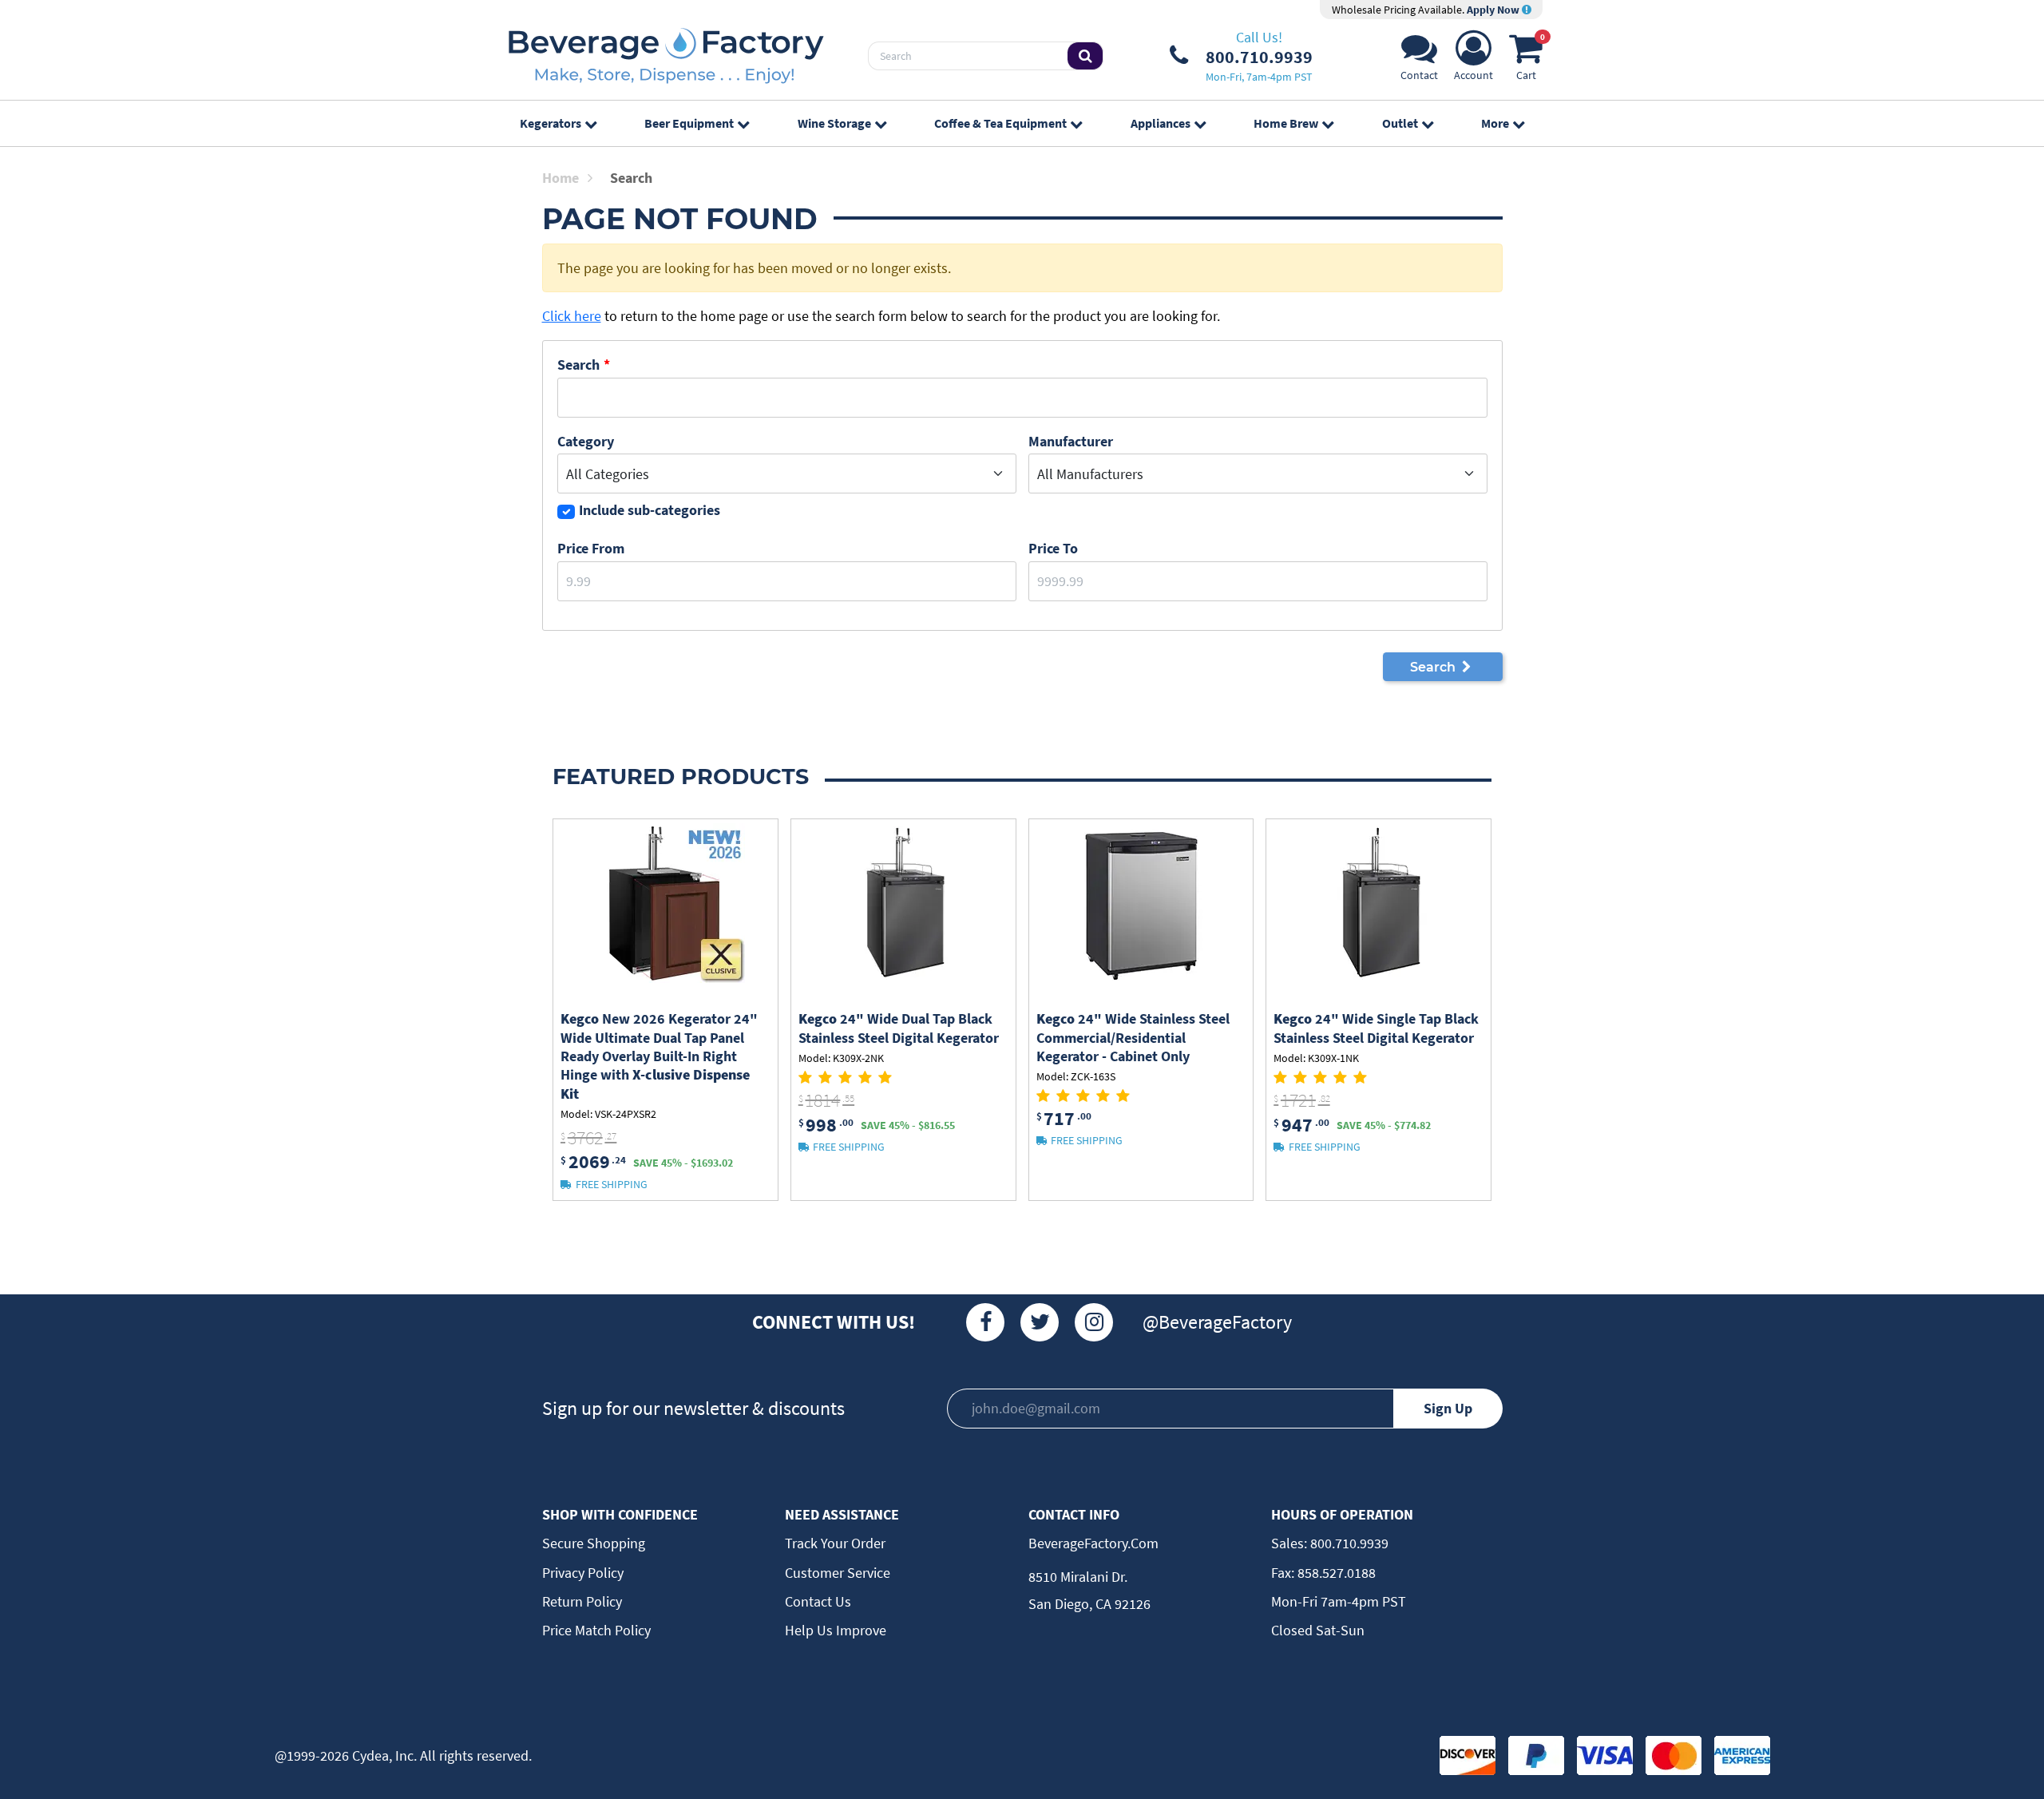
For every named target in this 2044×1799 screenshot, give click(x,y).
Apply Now (1494, 10)
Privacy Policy (583, 1573)
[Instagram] (1094, 1322)
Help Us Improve (836, 1630)
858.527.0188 (1335, 1573)
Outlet (1400, 123)
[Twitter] (1040, 1322)
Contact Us (818, 1601)
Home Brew (1286, 123)
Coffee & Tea (1000, 123)
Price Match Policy (596, 1630)
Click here (572, 316)
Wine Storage (834, 123)
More (1495, 123)
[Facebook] (985, 1322)
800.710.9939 (1348, 1543)
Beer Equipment (689, 123)
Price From (591, 548)
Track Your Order (835, 1543)
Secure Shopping (594, 1543)
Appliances (1161, 123)
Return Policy (582, 1601)
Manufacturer (1071, 441)
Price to (1053, 548)
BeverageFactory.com (1093, 1543)
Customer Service (838, 1573)
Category (586, 441)
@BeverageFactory (1217, 1322)
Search (578, 365)
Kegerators (551, 123)
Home (561, 178)
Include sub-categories (650, 510)
